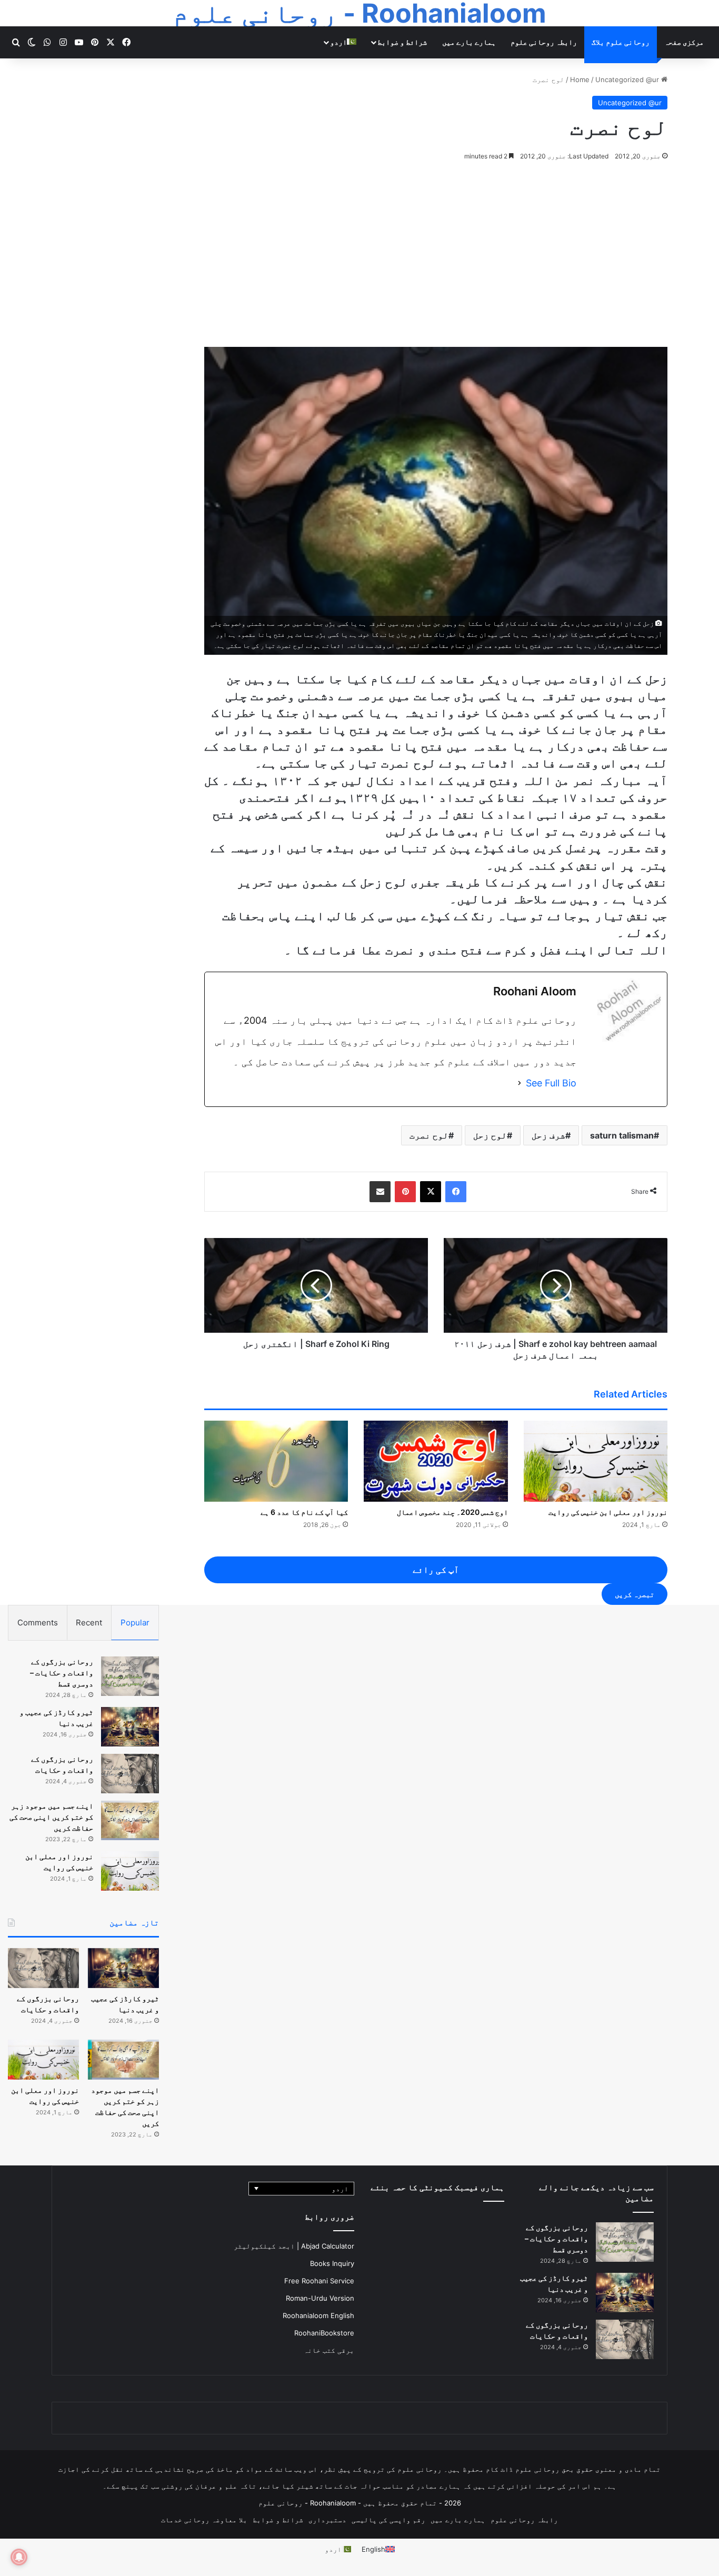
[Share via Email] (380, 1192)
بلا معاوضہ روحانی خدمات (204, 2520)
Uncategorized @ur (627, 79)
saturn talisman (622, 1135)
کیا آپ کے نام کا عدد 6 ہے (304, 1512)
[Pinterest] (405, 1192)
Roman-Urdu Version (320, 2298)
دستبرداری (327, 2520)
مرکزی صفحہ (684, 42)
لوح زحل (490, 1135)
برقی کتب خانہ (329, 2350)
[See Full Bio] (520, 1083)
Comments (38, 1623)
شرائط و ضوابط (402, 42)
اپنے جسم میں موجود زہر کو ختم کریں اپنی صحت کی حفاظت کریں (51, 1817)
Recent (89, 1623)
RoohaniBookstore (324, 2333)
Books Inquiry (332, 2263)
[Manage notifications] (19, 2557)
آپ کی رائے (436, 1570)
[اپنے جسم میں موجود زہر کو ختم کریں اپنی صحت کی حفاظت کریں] (130, 1820)
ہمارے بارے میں (469, 42)
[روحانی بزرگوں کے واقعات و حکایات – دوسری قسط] (130, 1676)
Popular (135, 1623)
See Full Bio (551, 1083)
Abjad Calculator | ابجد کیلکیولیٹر (294, 2246)
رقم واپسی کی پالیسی (388, 2520)
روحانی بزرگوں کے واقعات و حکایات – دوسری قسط (62, 1673)
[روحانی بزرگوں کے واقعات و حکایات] (130, 1774)
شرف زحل (548, 1135)
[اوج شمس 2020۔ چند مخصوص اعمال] (436, 1461)
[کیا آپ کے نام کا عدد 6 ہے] (276, 1461)
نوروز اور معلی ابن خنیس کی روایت (608, 1512)
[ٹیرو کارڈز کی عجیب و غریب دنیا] (130, 1727)
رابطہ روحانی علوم (544, 42)
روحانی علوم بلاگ (621, 42)
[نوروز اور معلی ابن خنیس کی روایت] (596, 1461)
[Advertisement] (359, 252)
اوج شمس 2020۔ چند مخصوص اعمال (452, 1512)
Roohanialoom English (318, 2315)
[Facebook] (456, 1192)
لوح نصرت (429, 1135)
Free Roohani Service (319, 2281)
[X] (431, 1192)
